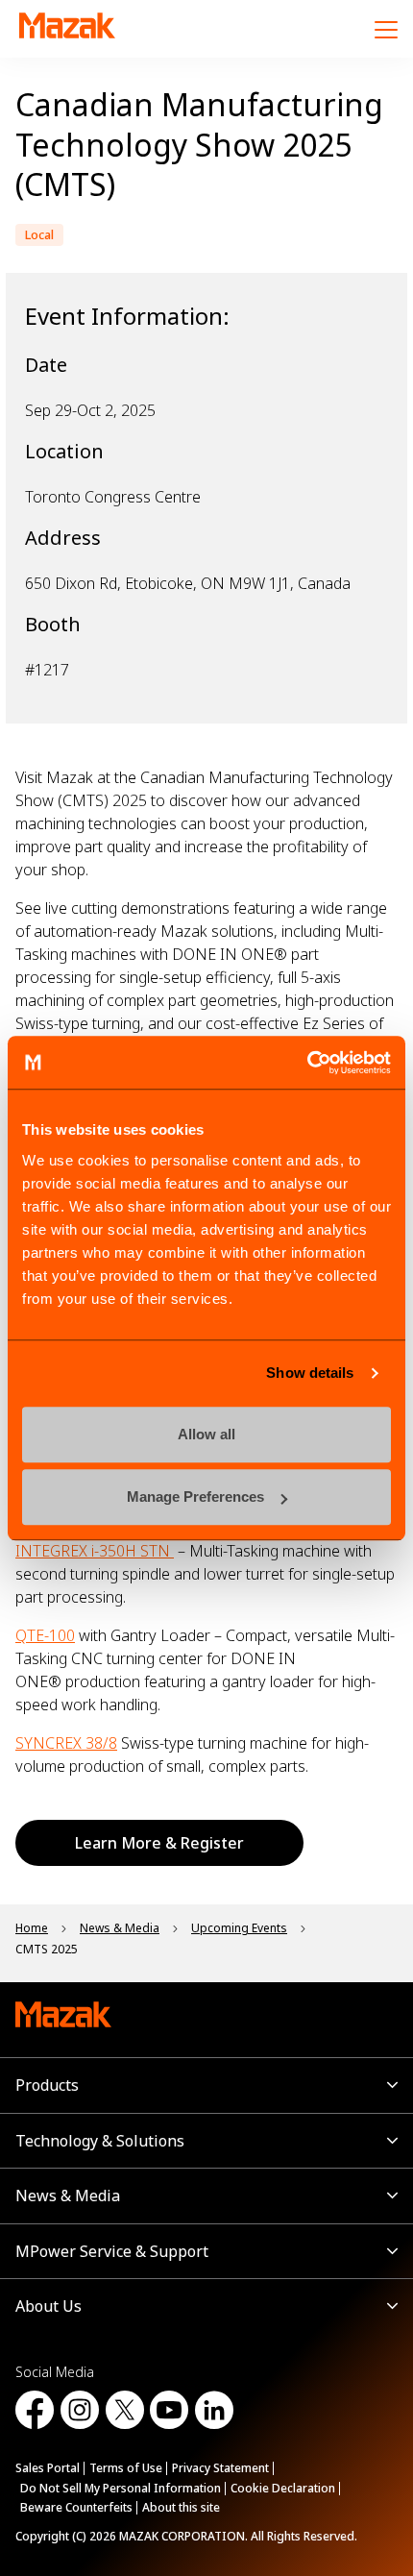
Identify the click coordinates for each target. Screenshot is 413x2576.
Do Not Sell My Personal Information (121, 2488)
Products (47, 2085)
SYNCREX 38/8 (66, 1743)
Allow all (206, 1434)
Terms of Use (126, 2468)
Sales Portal (48, 2468)
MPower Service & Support (112, 2251)
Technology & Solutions (100, 2141)
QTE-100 (45, 1635)
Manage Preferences (195, 1497)
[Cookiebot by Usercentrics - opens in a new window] (307, 1063)
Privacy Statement (220, 2468)
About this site (181, 2507)
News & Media (68, 2196)
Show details (310, 1373)
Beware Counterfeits (76, 2507)
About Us (49, 2306)
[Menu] (386, 29)
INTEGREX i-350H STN (95, 1551)
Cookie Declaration (283, 2488)
